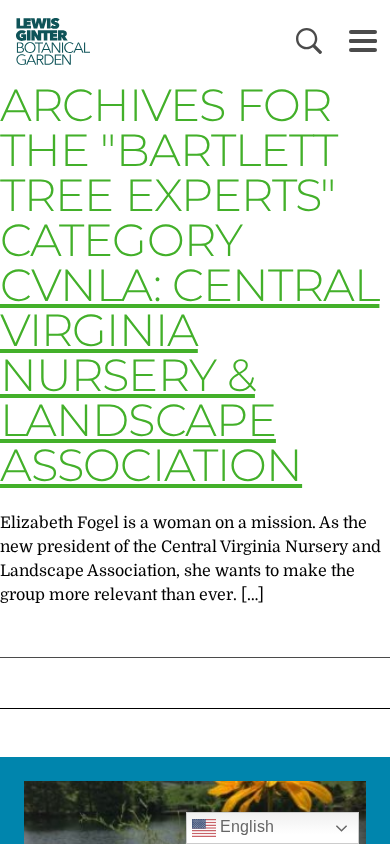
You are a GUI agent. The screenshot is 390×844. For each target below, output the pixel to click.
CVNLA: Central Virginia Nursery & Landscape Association (189, 374)
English (245, 826)
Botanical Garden (47, 41)
